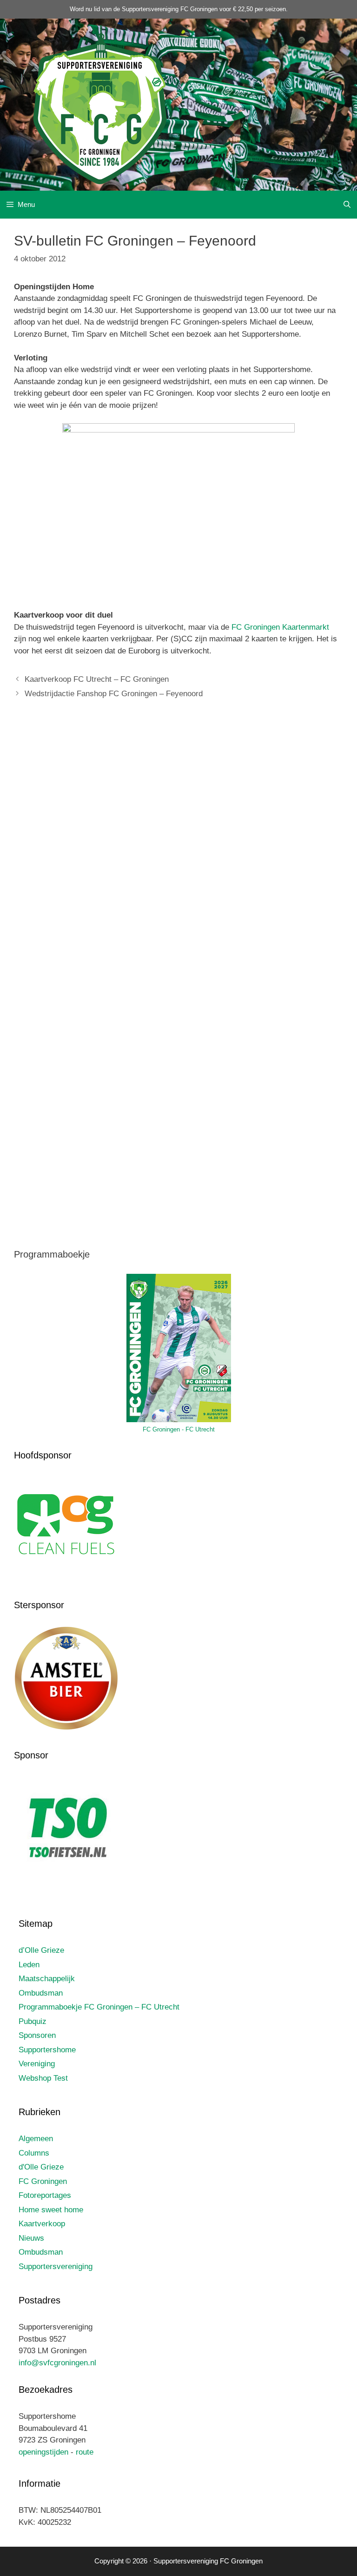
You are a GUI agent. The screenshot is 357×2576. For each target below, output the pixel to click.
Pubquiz (33, 2021)
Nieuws (31, 2238)
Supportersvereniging (56, 2266)
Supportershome (47, 2050)
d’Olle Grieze (41, 1950)
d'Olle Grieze (41, 2167)
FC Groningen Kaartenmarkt (280, 627)
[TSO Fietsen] (66, 1878)
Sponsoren (37, 2035)
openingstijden (43, 2452)
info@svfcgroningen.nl (57, 2363)
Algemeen (36, 2139)
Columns (34, 2153)
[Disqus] (178, 845)
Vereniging (37, 2064)
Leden (29, 1965)
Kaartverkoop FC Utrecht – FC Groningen (97, 679)
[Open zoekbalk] (347, 205)
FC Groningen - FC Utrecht (179, 1429)
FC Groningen (43, 2181)
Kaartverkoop (42, 2224)
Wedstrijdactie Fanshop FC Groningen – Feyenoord (114, 694)
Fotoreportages (45, 2195)
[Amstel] (66, 1728)
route (85, 2452)
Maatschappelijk (47, 1979)
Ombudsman (41, 1993)
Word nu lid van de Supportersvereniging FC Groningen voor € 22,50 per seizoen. (179, 9)
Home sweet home (51, 2210)
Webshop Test (43, 2078)
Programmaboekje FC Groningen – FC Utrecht (99, 2007)
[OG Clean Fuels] (66, 1578)
